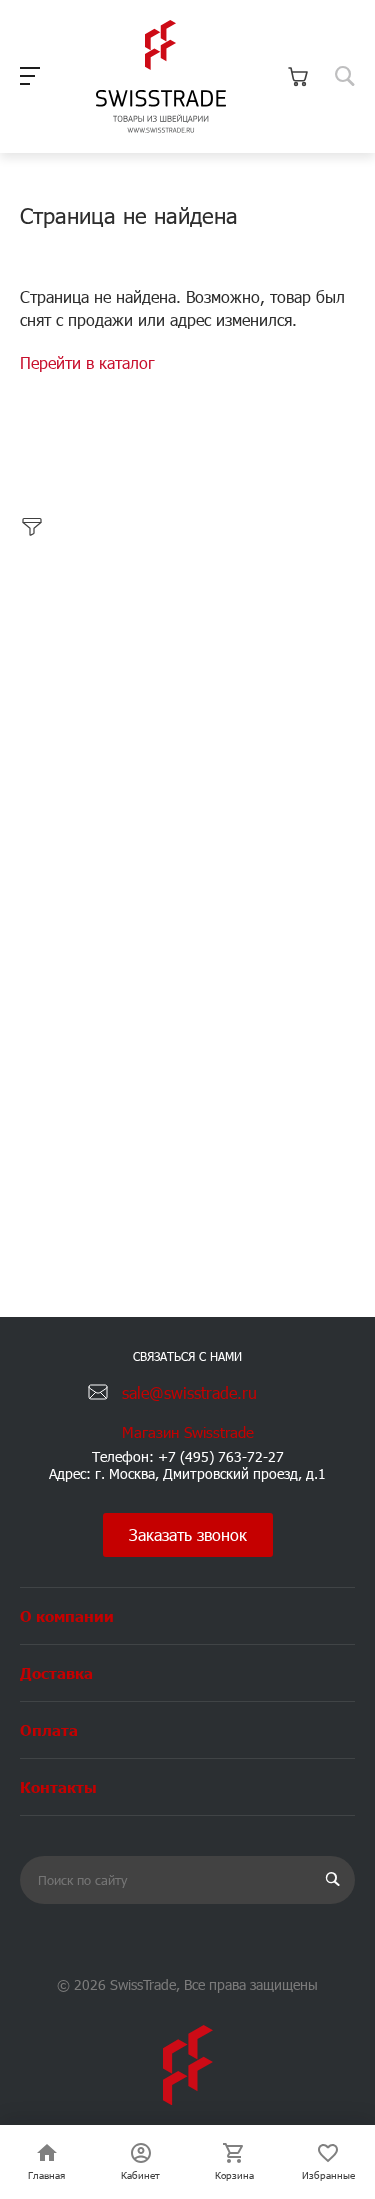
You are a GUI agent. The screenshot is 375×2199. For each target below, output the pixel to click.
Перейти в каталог (87, 362)
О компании (67, 1615)
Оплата (49, 1729)
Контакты (58, 1786)
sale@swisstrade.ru (189, 1392)
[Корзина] (298, 76)
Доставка (56, 1672)
